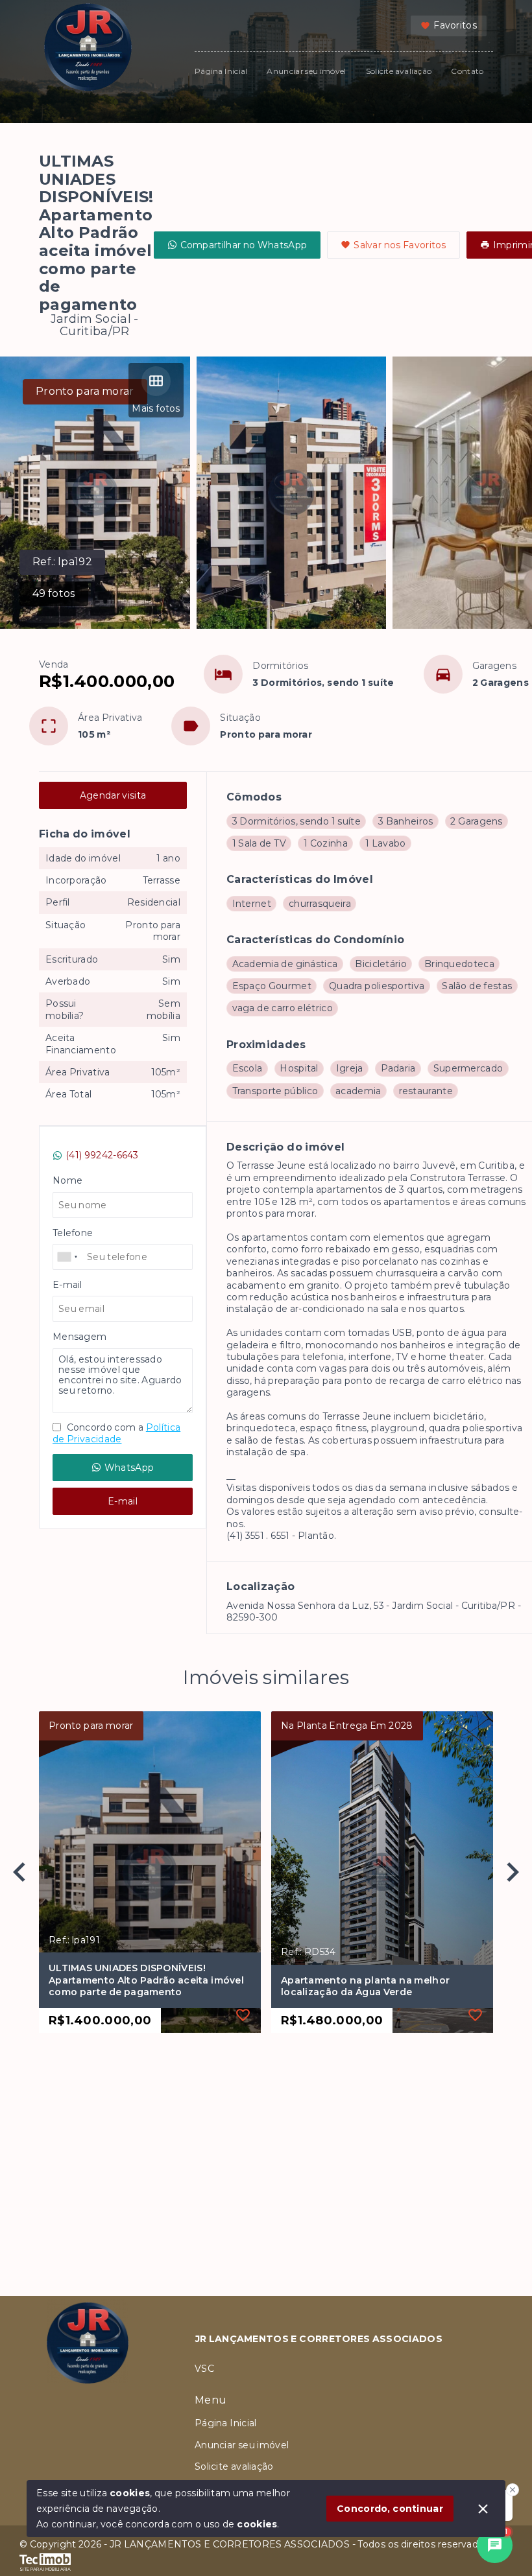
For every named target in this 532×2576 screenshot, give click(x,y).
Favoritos (455, 25)
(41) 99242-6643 (102, 1155)
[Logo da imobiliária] (88, 2411)
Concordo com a (116, 1433)
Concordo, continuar (390, 2509)
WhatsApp (129, 1468)
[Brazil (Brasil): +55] (68, 1257)
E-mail (123, 1501)
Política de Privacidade (116, 1433)
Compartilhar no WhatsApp (244, 245)
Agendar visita (113, 795)
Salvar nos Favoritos (400, 245)
